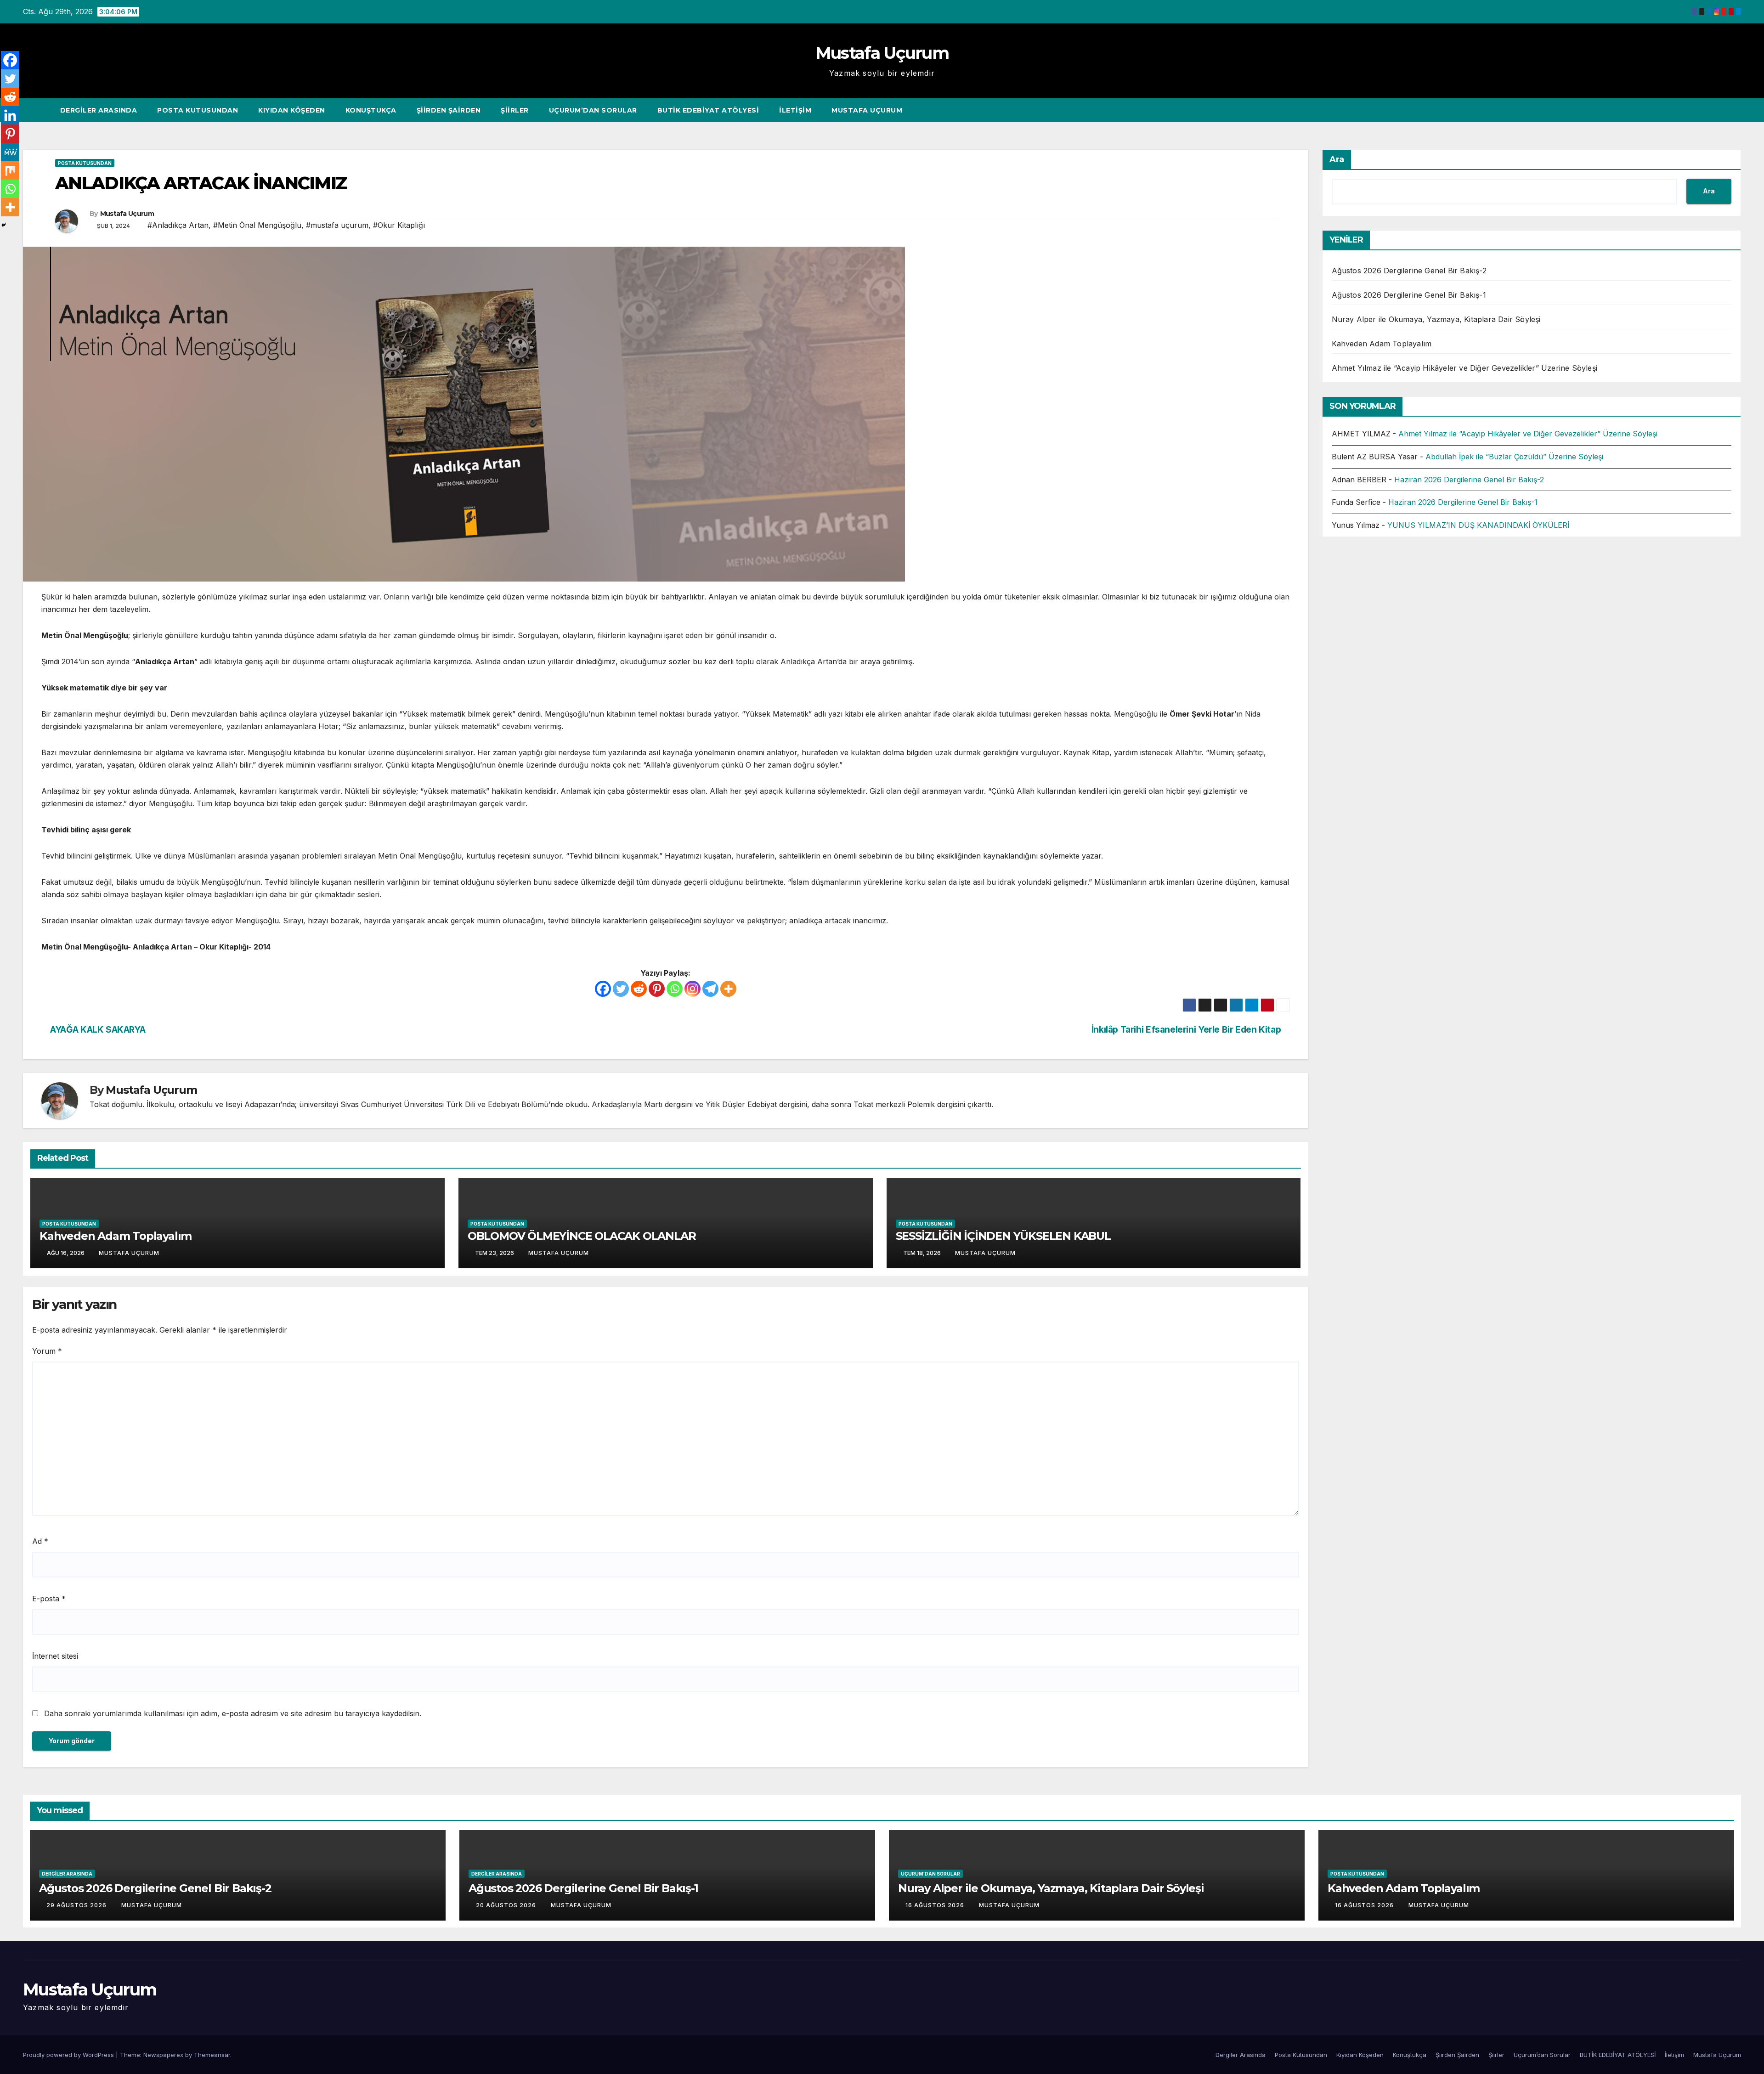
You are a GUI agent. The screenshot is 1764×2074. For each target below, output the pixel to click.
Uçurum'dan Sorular (930, 1874)
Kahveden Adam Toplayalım (116, 1236)
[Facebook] (603, 989)
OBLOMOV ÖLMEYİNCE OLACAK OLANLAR (582, 1236)
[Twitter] (621, 989)
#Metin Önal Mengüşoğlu (257, 225)
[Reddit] (639, 989)
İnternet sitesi (55, 1656)
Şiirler (515, 110)
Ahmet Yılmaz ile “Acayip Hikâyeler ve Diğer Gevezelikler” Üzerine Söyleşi (1465, 368)
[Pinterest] (657, 989)
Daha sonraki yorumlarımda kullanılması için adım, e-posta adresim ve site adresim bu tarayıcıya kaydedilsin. (233, 1713)
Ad (40, 1541)
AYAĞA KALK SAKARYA (97, 1029)
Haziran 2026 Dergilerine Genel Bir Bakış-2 (1469, 480)
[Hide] (4, 225)
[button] (1717, 110)
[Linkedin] (10, 115)
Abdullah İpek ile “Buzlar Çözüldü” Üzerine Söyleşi (1514, 457)
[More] (728, 989)
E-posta (49, 1599)
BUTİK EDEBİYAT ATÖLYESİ (708, 110)
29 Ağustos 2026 (77, 1905)
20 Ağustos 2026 (507, 1905)
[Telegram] (710, 989)
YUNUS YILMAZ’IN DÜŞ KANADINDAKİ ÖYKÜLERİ (1478, 525)
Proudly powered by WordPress (69, 2055)
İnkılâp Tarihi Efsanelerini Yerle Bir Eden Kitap (1187, 1029)
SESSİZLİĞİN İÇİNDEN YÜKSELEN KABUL (1003, 1236)
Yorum (47, 1351)
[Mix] (10, 170)
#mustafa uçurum (337, 225)
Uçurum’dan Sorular (593, 110)
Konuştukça (371, 110)
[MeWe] (10, 152)
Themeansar (212, 2055)
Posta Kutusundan (198, 110)
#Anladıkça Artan (178, 225)
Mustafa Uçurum (882, 53)
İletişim (795, 110)
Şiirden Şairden (449, 110)
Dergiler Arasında (99, 110)
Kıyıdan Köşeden (292, 110)
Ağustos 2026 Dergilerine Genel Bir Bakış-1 (1409, 295)
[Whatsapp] (675, 989)
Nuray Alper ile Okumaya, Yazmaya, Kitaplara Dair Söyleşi (1436, 319)
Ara (1337, 159)
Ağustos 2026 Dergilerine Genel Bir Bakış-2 (1409, 271)
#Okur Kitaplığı (399, 225)
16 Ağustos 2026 (936, 1905)
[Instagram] (693, 989)
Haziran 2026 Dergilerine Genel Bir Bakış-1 (1463, 502)
